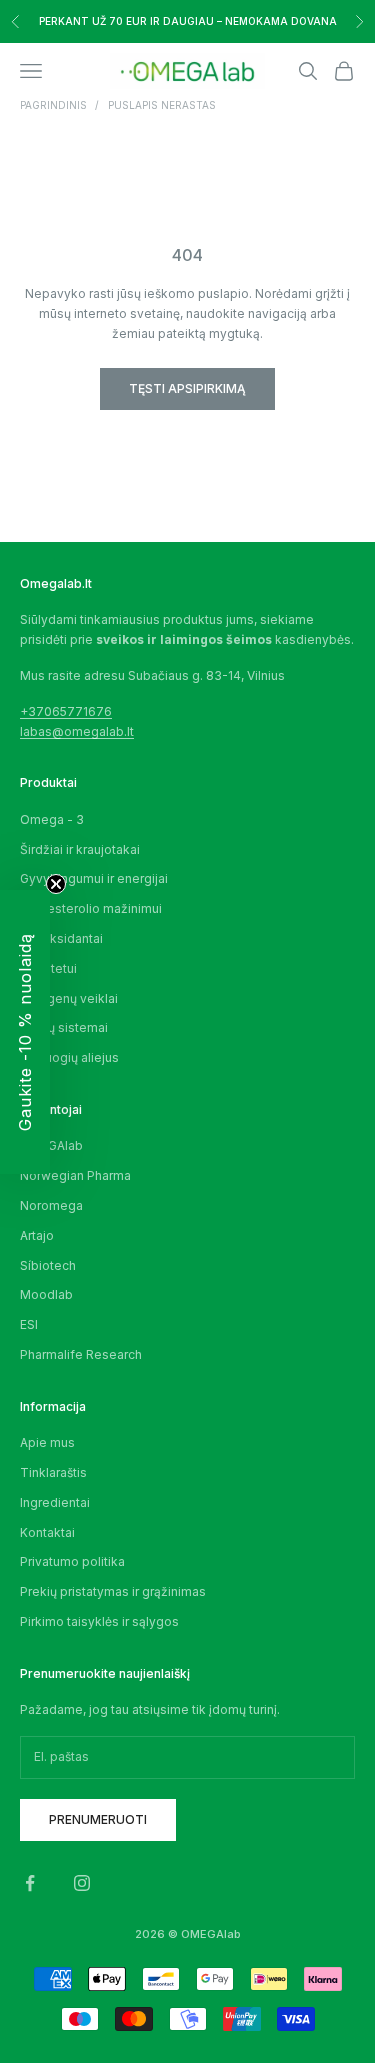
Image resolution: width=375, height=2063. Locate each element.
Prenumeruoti (98, 1819)
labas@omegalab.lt (77, 731)
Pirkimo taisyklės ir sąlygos (99, 1621)
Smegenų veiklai (69, 998)
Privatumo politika (72, 1561)
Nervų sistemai (64, 1027)
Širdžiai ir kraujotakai (80, 849)
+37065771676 (66, 711)
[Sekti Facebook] (30, 1883)
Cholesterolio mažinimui (91, 908)
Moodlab (46, 1294)
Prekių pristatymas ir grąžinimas (113, 1591)
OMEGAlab (51, 1145)
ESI (29, 1324)
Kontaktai (47, 1532)
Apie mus (47, 1442)
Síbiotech (48, 1265)
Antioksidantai (61, 938)
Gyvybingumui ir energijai (94, 878)
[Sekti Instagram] (82, 1883)
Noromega (51, 1205)
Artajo (37, 1235)
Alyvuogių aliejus (69, 1057)
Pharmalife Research (81, 1354)
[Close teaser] (56, 884)
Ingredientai (55, 1502)
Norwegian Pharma (75, 1175)
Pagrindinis (53, 105)
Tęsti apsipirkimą (187, 388)
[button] (25, 1032)
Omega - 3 (52, 819)
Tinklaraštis (53, 1472)
